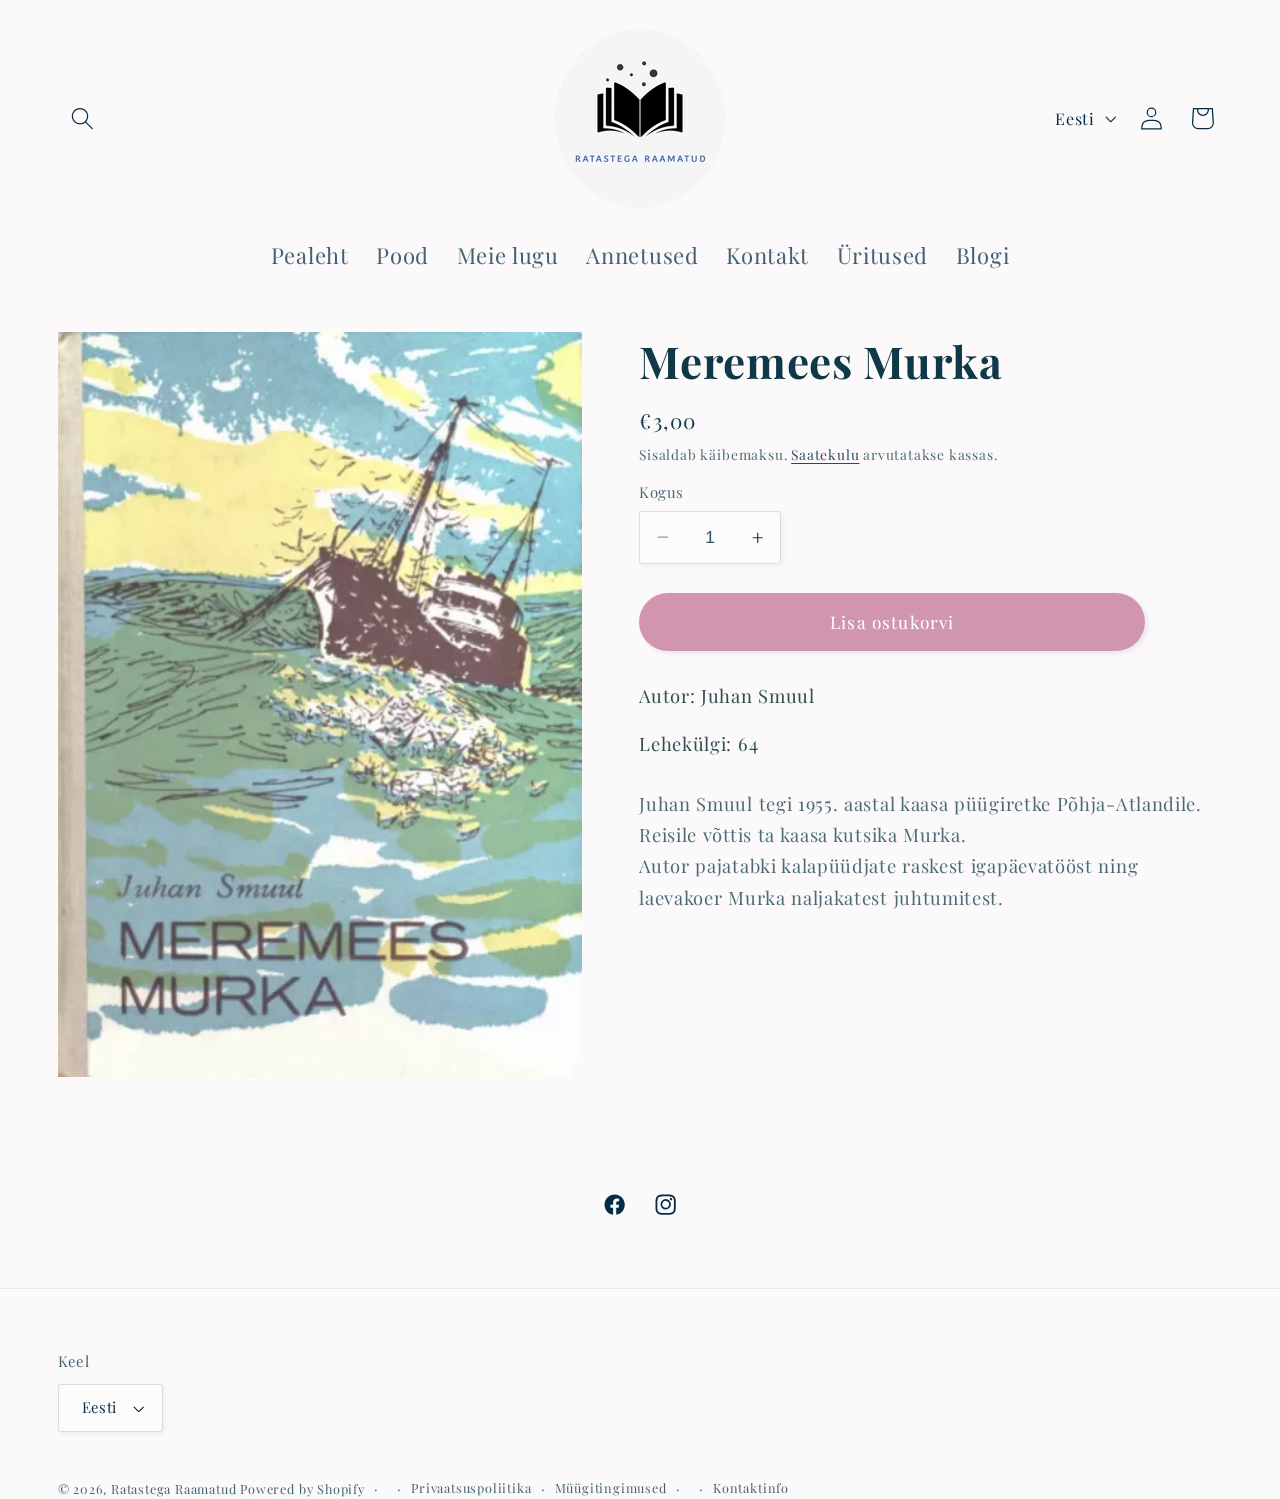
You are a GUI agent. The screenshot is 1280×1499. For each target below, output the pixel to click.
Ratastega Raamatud (174, 1488)
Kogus (661, 492)
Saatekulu (825, 454)
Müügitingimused (611, 1487)
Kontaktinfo (751, 1487)
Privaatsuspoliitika (471, 1487)
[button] (83, 118)
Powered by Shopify (302, 1488)
